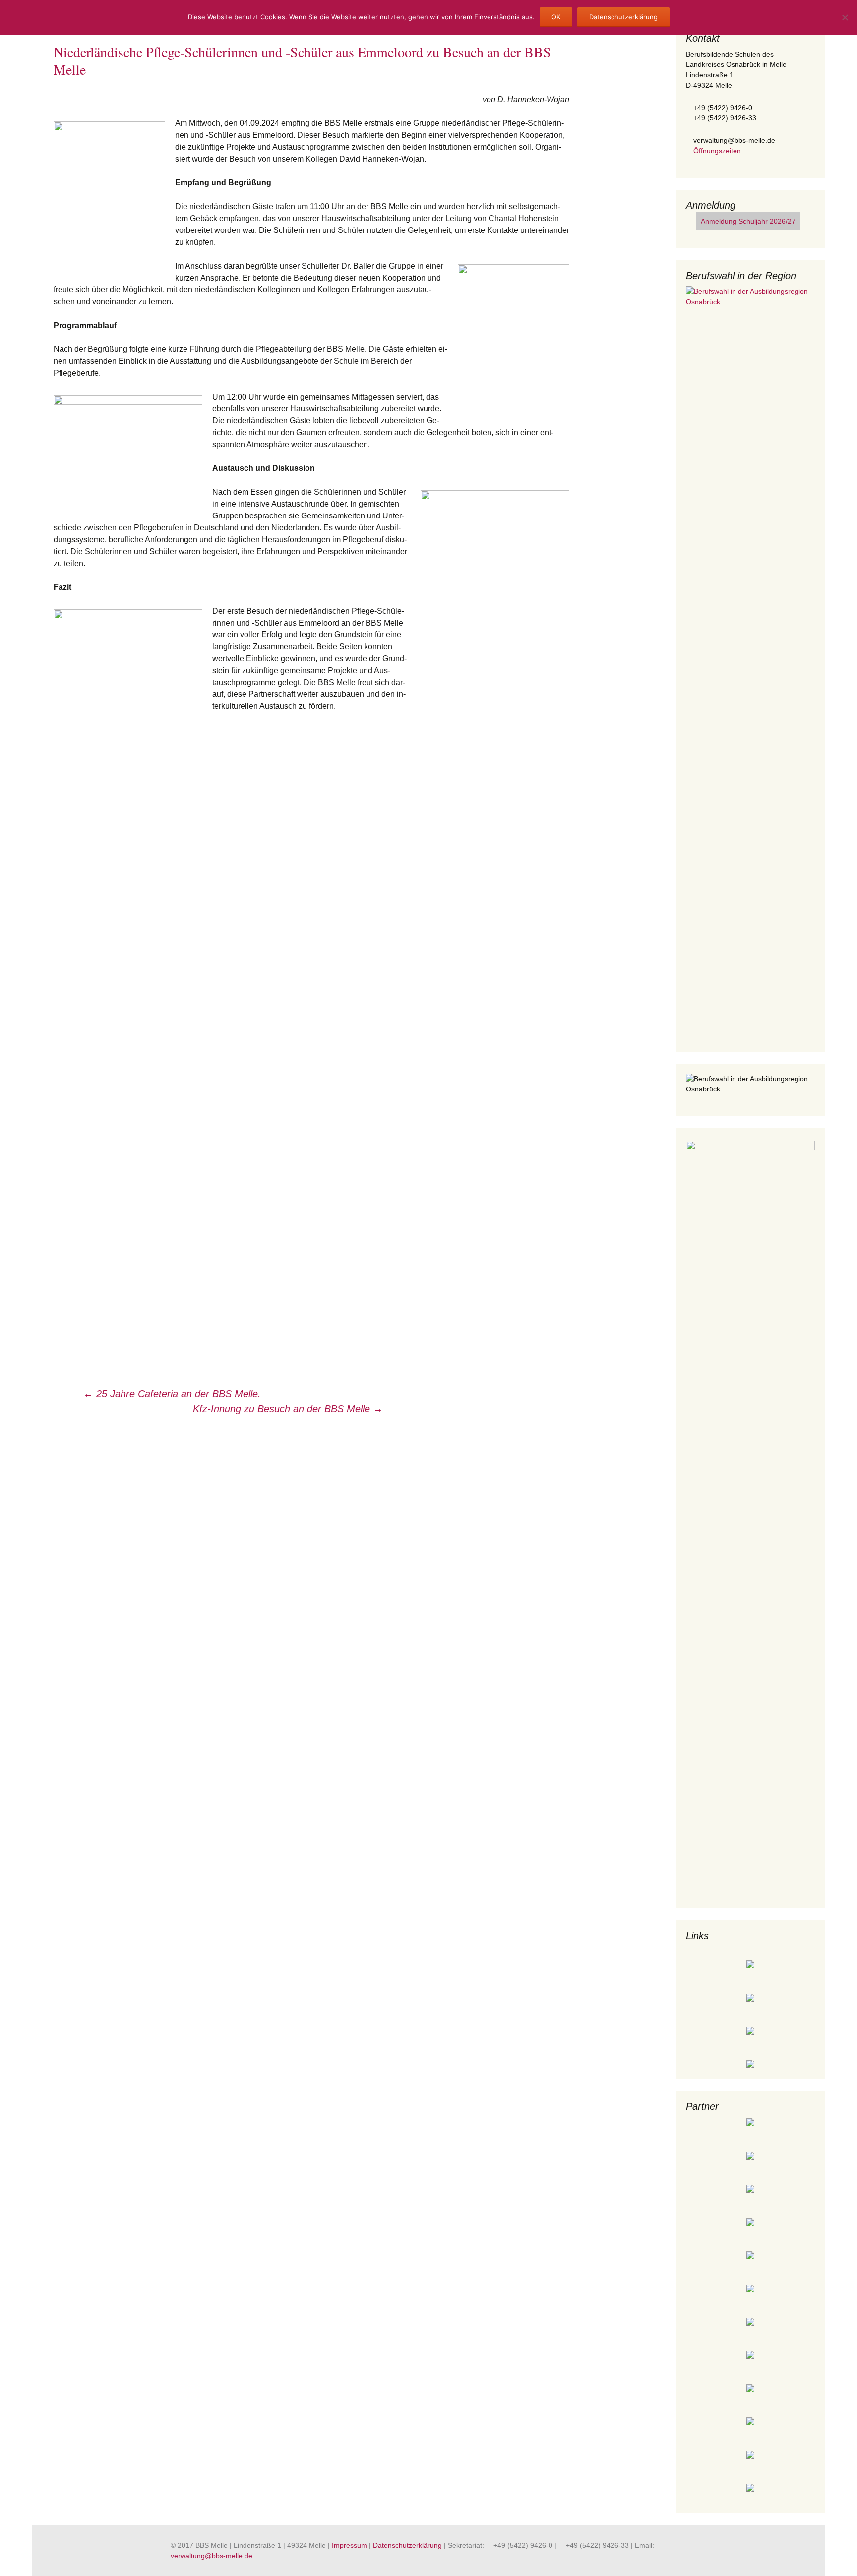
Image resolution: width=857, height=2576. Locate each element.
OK (556, 17)
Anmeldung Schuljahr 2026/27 (748, 221)
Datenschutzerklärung (407, 2545)
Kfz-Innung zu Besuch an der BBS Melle (288, 1409)
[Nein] (845, 17)
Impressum (349, 2545)
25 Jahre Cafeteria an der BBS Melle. (172, 1394)
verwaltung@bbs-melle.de (212, 2556)
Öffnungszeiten (716, 151)
